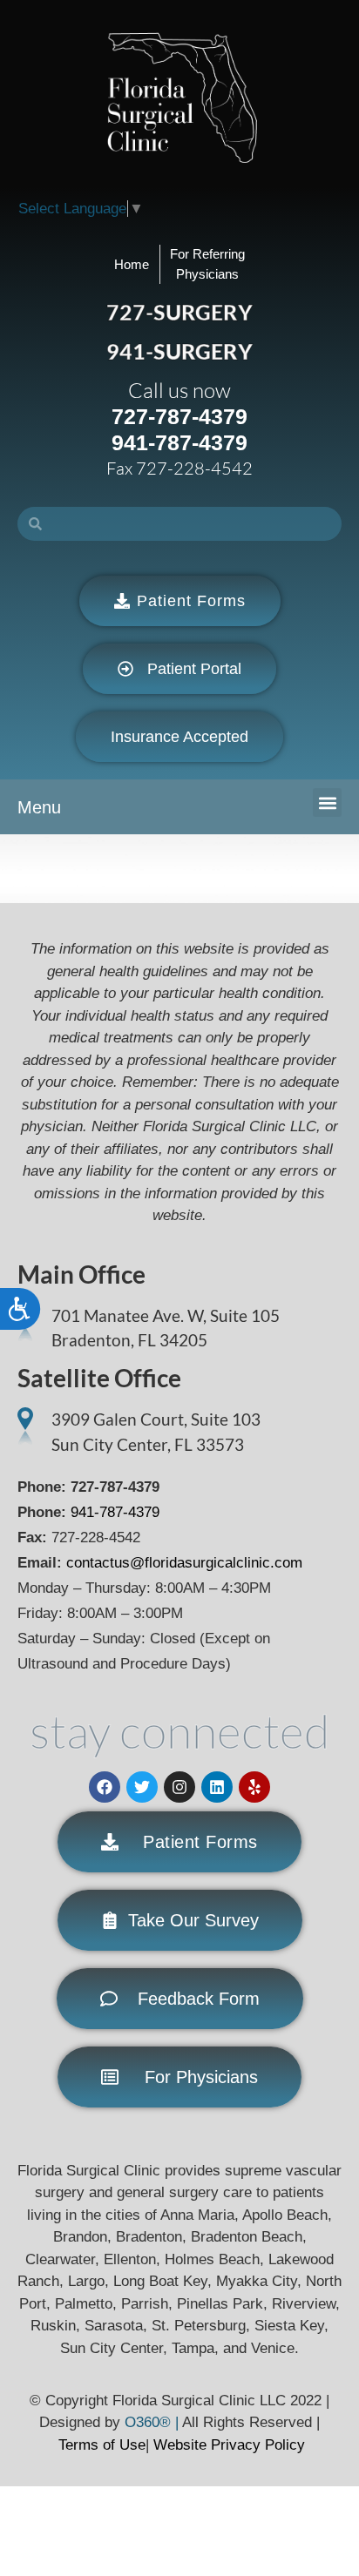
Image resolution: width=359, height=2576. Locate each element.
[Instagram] (179, 1787)
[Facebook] (105, 1787)
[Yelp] (254, 1787)
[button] (327, 802)
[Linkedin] (217, 1787)
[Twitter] (142, 1787)
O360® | (153, 2422)
